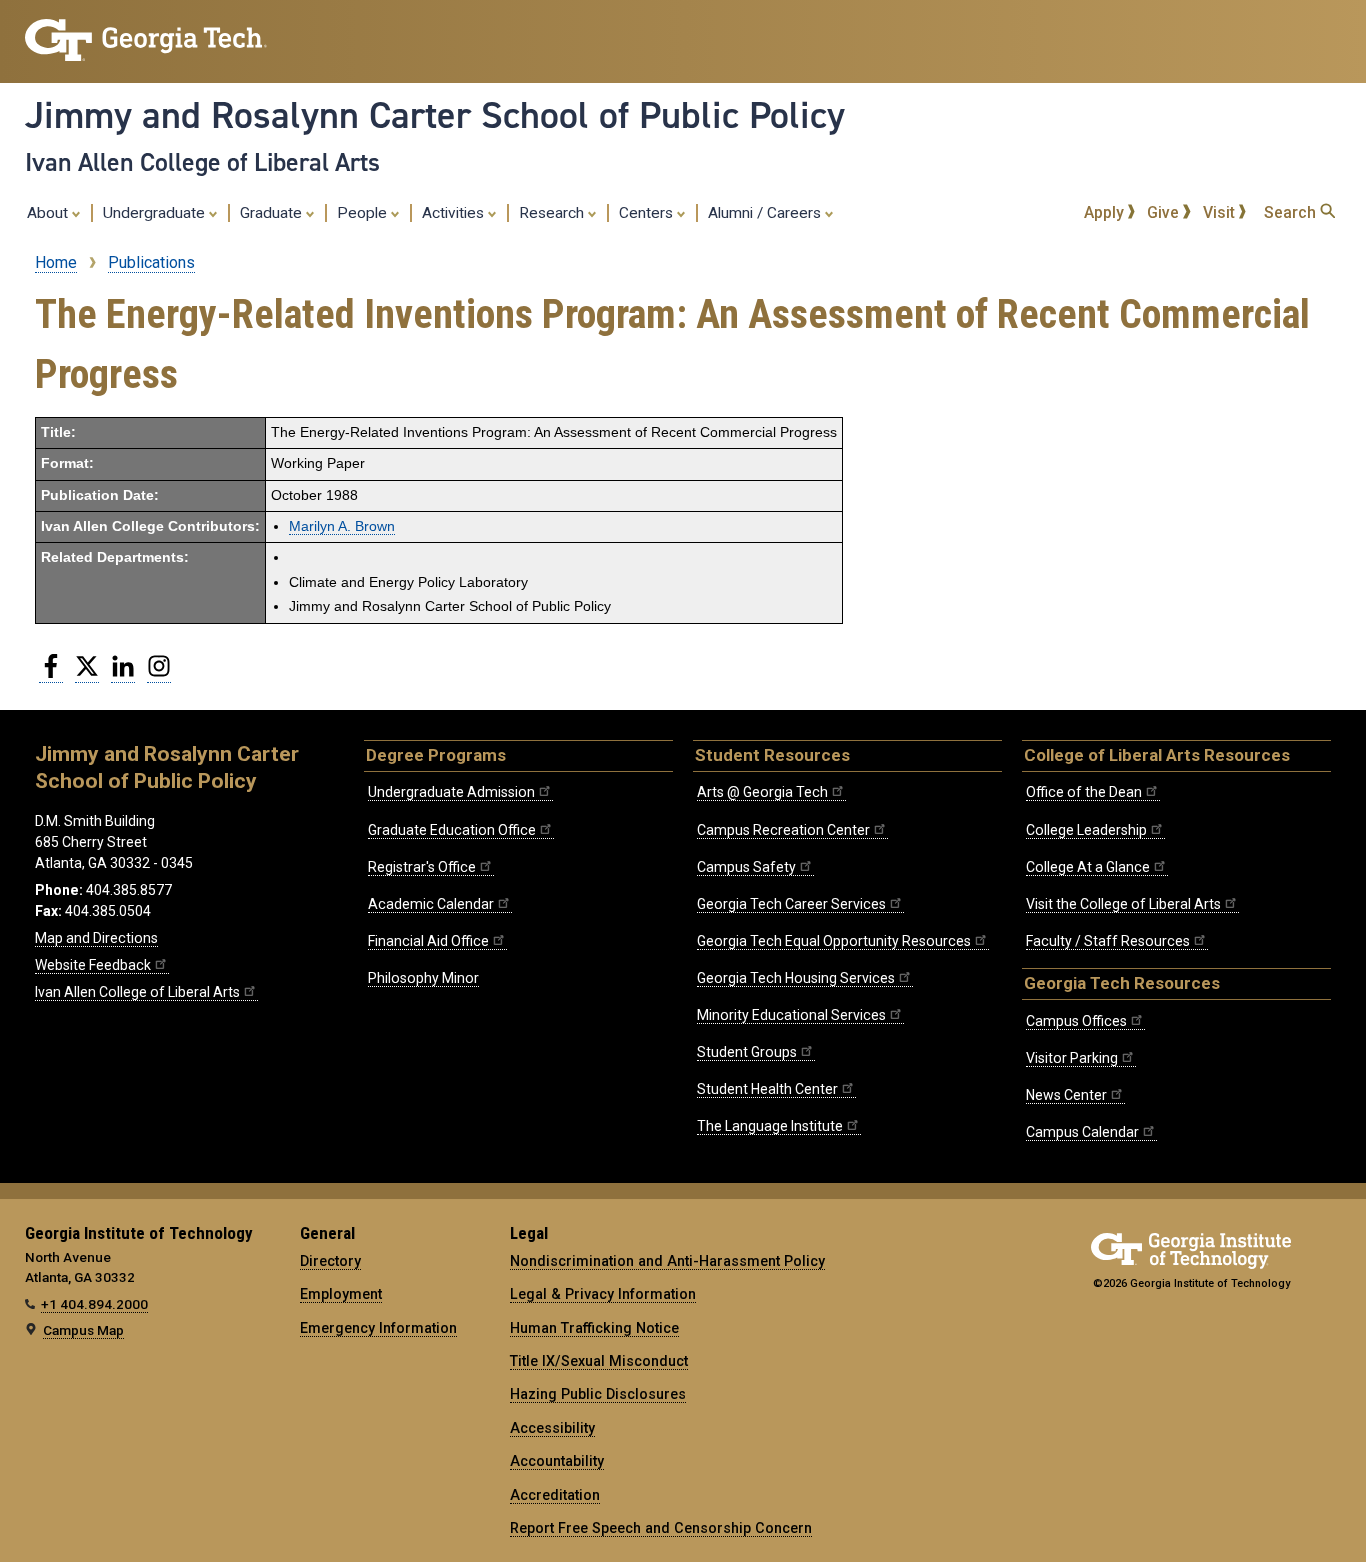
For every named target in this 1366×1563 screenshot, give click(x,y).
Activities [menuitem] (455, 213)
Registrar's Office (422, 867)
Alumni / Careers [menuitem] (766, 213)
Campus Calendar (1082, 1132)
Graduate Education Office (452, 830)
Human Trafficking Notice (594, 1328)
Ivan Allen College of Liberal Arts (202, 162)
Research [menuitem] (553, 213)
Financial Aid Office (428, 941)
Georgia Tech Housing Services (796, 978)
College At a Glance (1088, 867)
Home (56, 262)
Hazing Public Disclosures (598, 1394)
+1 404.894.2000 (94, 1304)
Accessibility (552, 1428)
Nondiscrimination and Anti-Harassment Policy (667, 1261)
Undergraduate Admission (451, 792)
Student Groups (747, 1052)
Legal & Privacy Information (603, 1294)
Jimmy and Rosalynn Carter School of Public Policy (435, 115)
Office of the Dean (1084, 792)
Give (1165, 212)
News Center (1066, 1095)
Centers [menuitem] (648, 213)
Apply (1106, 212)
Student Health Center (767, 1089)
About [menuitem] (49, 213)
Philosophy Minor (423, 978)
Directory (330, 1261)
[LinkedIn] (123, 674)
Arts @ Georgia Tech (762, 792)
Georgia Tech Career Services (791, 904)
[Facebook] (51, 674)
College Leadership (1086, 830)
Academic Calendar (431, 904)
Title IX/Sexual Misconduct (599, 1361)
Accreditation (555, 1495)
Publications (151, 262)
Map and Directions (96, 938)
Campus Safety (746, 867)
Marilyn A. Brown (342, 526)
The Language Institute (770, 1126)
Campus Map (83, 1330)
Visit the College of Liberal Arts (1123, 904)
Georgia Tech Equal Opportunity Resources (834, 941)
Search (1292, 212)
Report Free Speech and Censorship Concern (661, 1528)
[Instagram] (159, 674)
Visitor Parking (1072, 1058)
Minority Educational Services (791, 1015)
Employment (341, 1294)
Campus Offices (1076, 1021)
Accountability (557, 1461)
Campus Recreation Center (783, 830)
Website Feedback (93, 965)
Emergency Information (378, 1328)
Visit (1221, 212)
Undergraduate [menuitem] (156, 213)
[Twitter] (87, 674)
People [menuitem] (364, 213)
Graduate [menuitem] (273, 213)
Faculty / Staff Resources (1108, 941)
